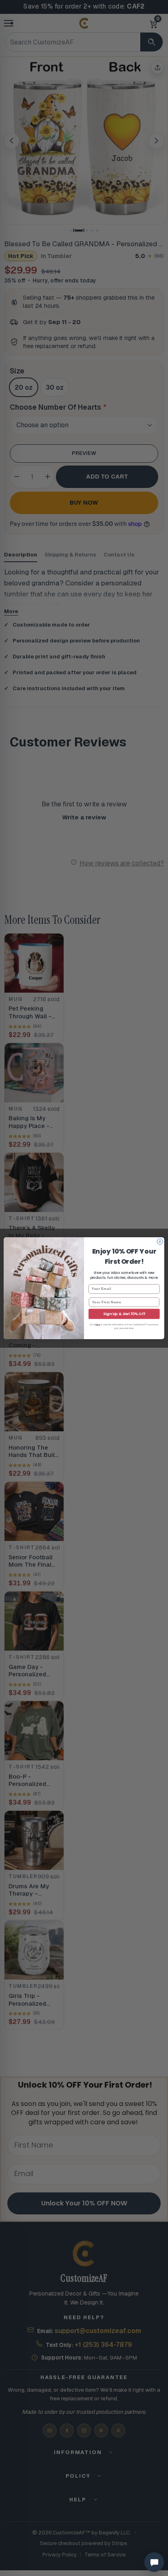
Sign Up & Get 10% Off (124, 1314)
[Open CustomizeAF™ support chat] (154, 2562)
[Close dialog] (160, 1241)
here (98, 1324)
